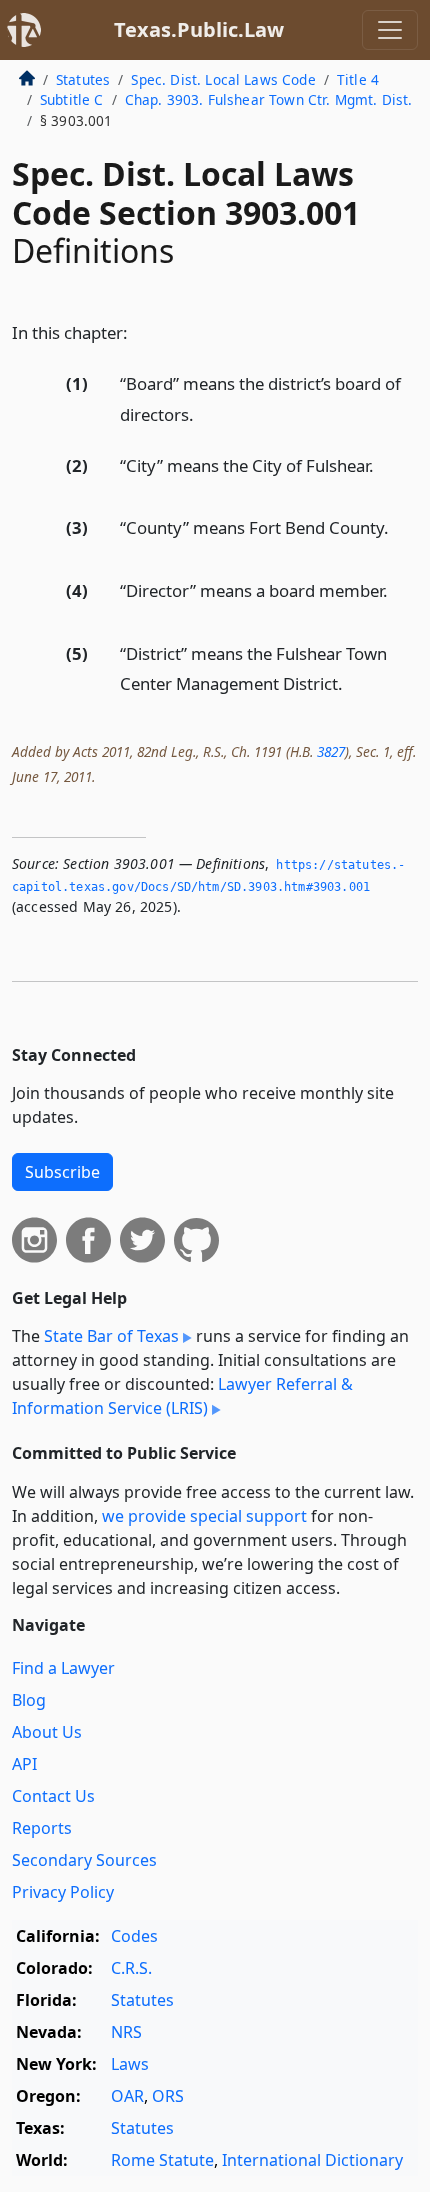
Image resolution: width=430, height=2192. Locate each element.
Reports (42, 1828)
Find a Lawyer (63, 1668)
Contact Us (53, 1796)
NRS (126, 2032)
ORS (168, 2096)
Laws (130, 2064)
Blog (29, 1700)
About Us (47, 1732)
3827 (331, 751)
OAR (127, 2096)
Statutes (83, 79)
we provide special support (204, 1516)
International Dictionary (312, 2160)
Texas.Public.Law (199, 29)
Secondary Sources (84, 1860)
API (24, 1764)
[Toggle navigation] (390, 30)
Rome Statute (162, 2160)
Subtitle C (72, 99)
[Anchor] (139, 331)
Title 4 (358, 79)
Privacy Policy (63, 1892)
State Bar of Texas (111, 1336)
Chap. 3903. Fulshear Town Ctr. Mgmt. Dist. (269, 99)
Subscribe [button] (62, 1172)
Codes (134, 1936)
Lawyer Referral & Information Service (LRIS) (182, 1396)
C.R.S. (131, 1968)
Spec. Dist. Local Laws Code (223, 79)
